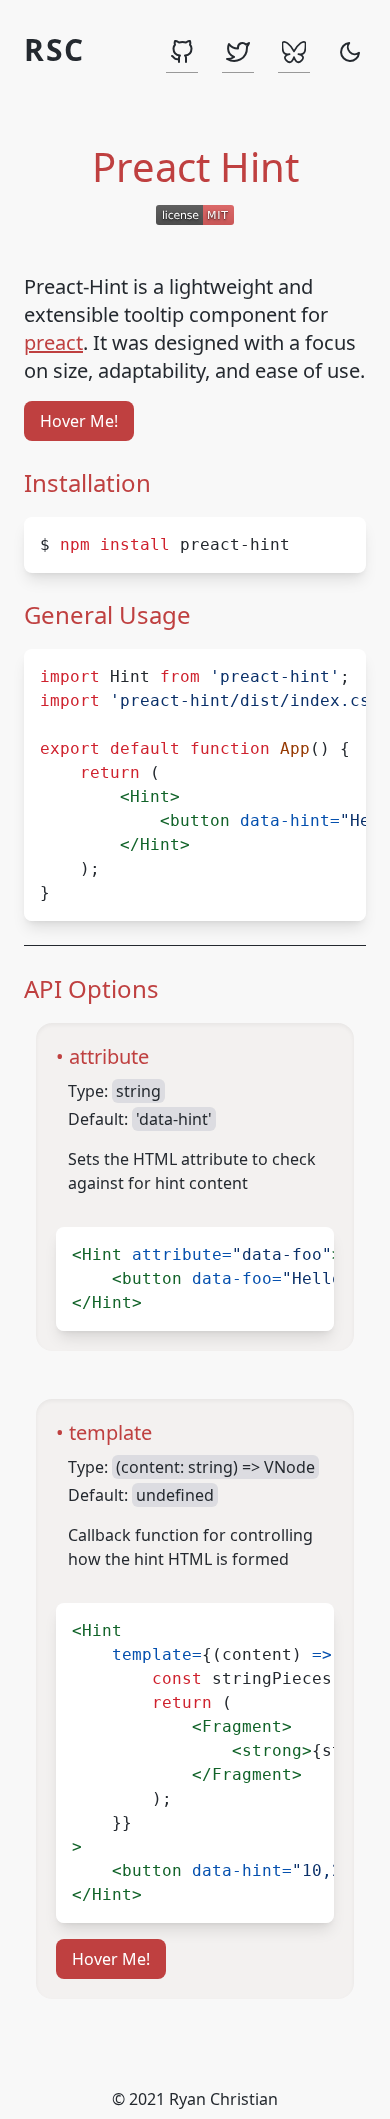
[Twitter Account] (238, 52)
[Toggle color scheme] (350, 52)
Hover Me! (79, 421)
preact (53, 342)
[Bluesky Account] (294, 52)
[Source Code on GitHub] (182, 52)
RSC (54, 51)
